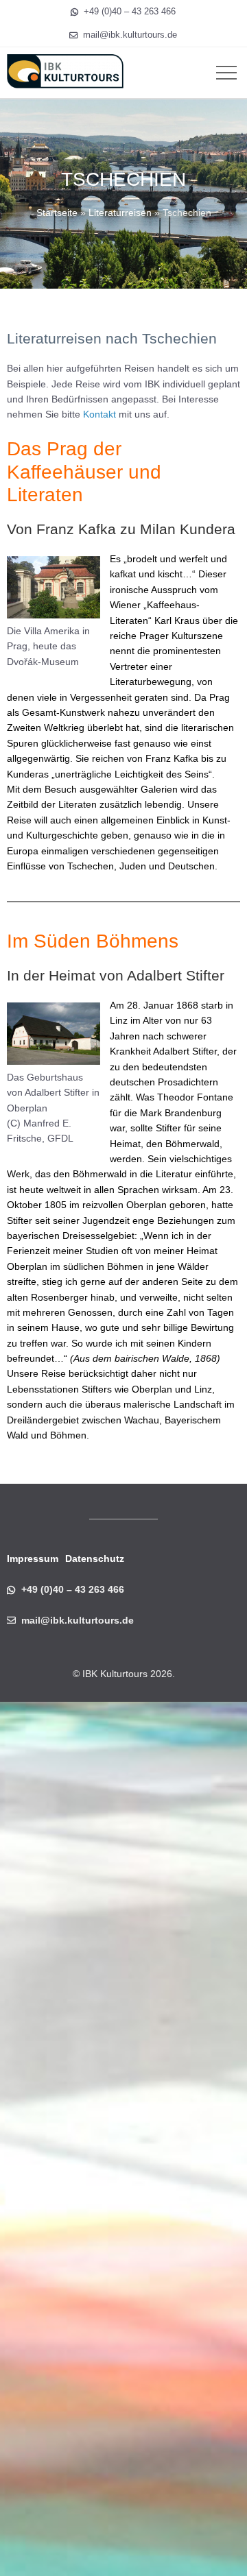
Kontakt (99, 414)
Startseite (57, 213)
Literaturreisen (120, 213)
